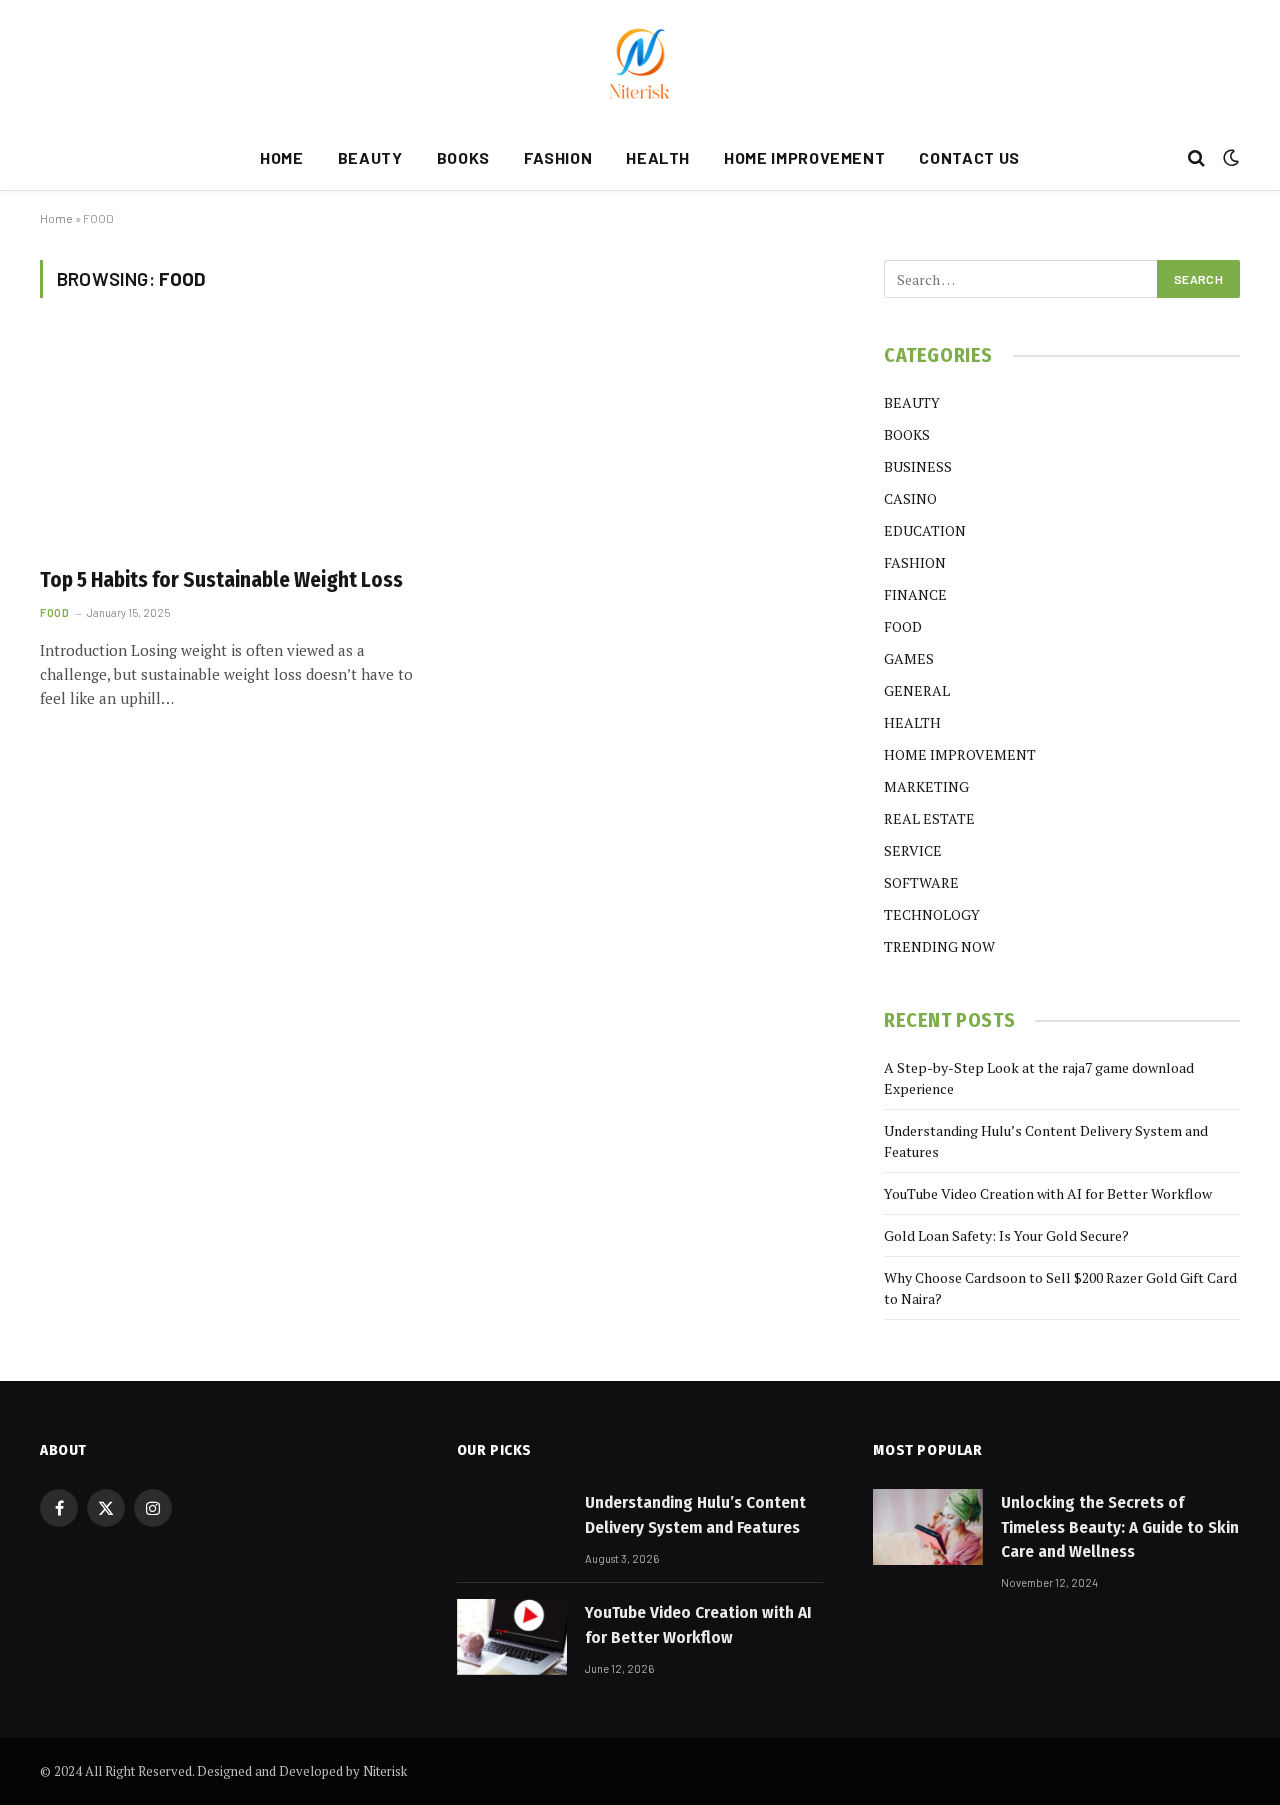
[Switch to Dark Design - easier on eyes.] (1229, 158)
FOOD (54, 612)
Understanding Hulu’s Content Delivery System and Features (695, 1514)
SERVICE (913, 850)
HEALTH (658, 157)
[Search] (1196, 158)
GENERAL (917, 690)
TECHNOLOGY (932, 914)
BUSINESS (918, 466)
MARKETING (926, 786)
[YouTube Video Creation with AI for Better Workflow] (512, 1637)
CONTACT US (969, 157)
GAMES (909, 658)
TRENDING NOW (939, 946)
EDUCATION (925, 530)
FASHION (558, 157)
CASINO (910, 498)
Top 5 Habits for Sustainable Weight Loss (221, 580)
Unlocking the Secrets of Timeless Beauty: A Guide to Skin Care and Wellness (1120, 1527)
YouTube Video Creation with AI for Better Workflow (1048, 1193)
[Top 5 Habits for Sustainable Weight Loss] (228, 444)
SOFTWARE (921, 882)
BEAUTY (370, 157)
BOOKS (463, 157)
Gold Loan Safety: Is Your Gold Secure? (1006, 1235)
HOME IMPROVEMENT (804, 157)
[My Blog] (640, 62)
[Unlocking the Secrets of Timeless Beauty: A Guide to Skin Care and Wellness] (928, 1527)
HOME (282, 157)
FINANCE (915, 594)
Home (56, 218)
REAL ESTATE (929, 818)
